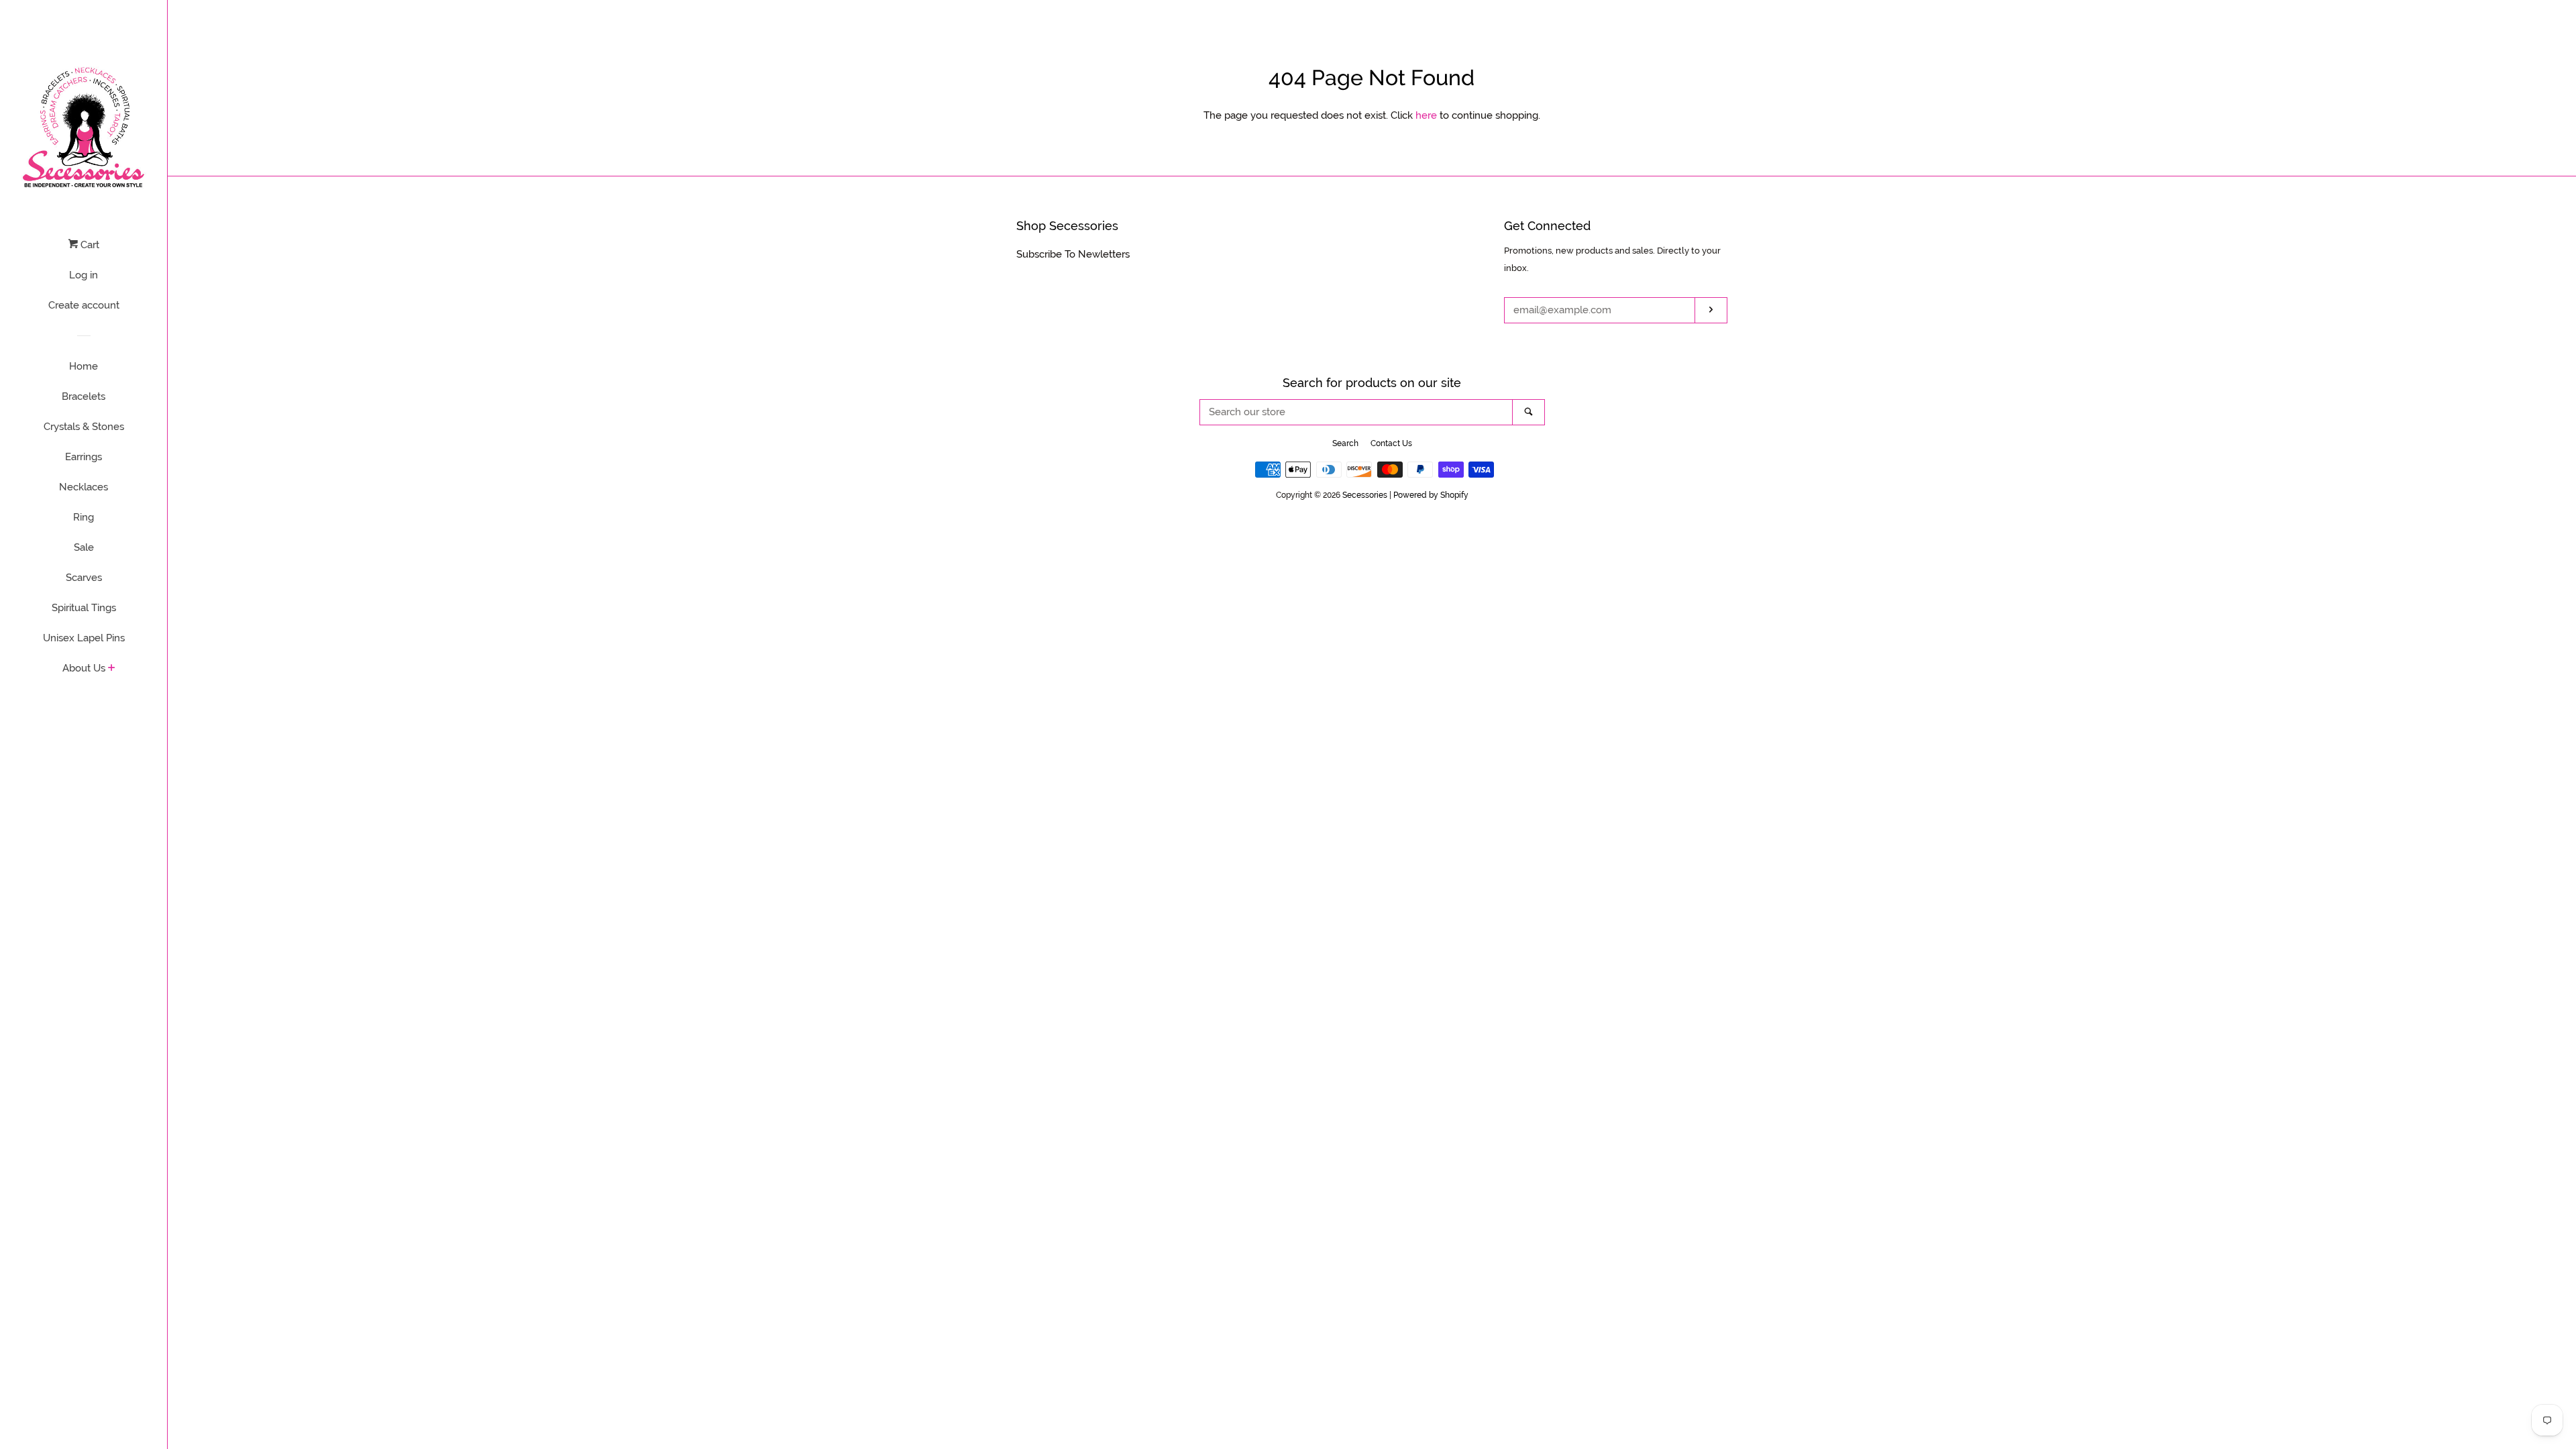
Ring (84, 517)
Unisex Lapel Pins (84, 638)
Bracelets (84, 396)
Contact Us (1391, 443)
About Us (84, 668)
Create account (84, 305)
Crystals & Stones (84, 427)
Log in (84, 275)
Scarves (84, 578)
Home (84, 366)
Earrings (84, 457)
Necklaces (84, 487)
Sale (84, 547)
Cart (89, 245)
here (1426, 115)
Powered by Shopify (1431, 495)
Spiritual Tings (84, 608)
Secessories (1365, 495)
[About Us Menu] (112, 669)
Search (1345, 443)
